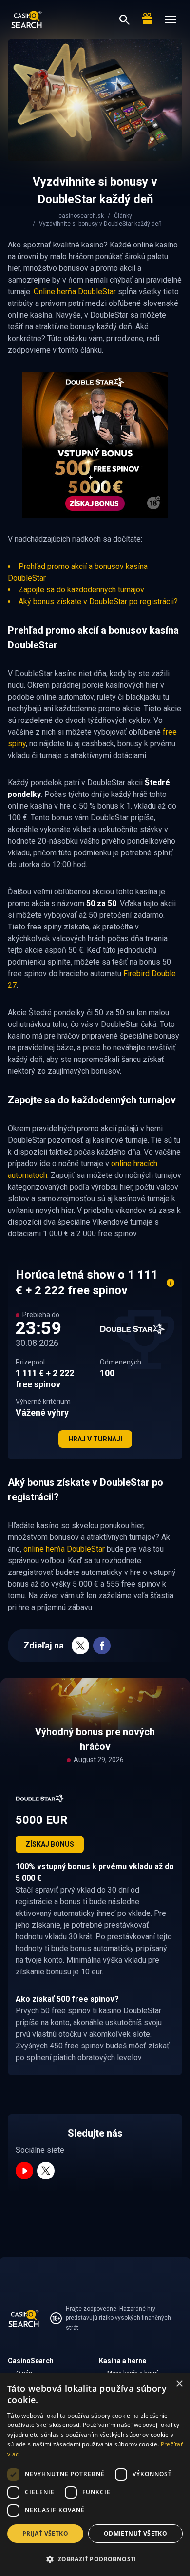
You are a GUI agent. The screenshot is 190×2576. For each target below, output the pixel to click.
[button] (95, 2559)
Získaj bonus (50, 1844)
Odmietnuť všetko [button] (135, 2533)
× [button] (179, 2384)
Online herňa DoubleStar (75, 292)
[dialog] (95, 2475)
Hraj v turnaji (95, 1439)
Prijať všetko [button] (45, 2533)
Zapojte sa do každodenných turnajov (81, 590)
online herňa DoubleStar (64, 1549)
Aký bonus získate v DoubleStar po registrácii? (98, 601)
